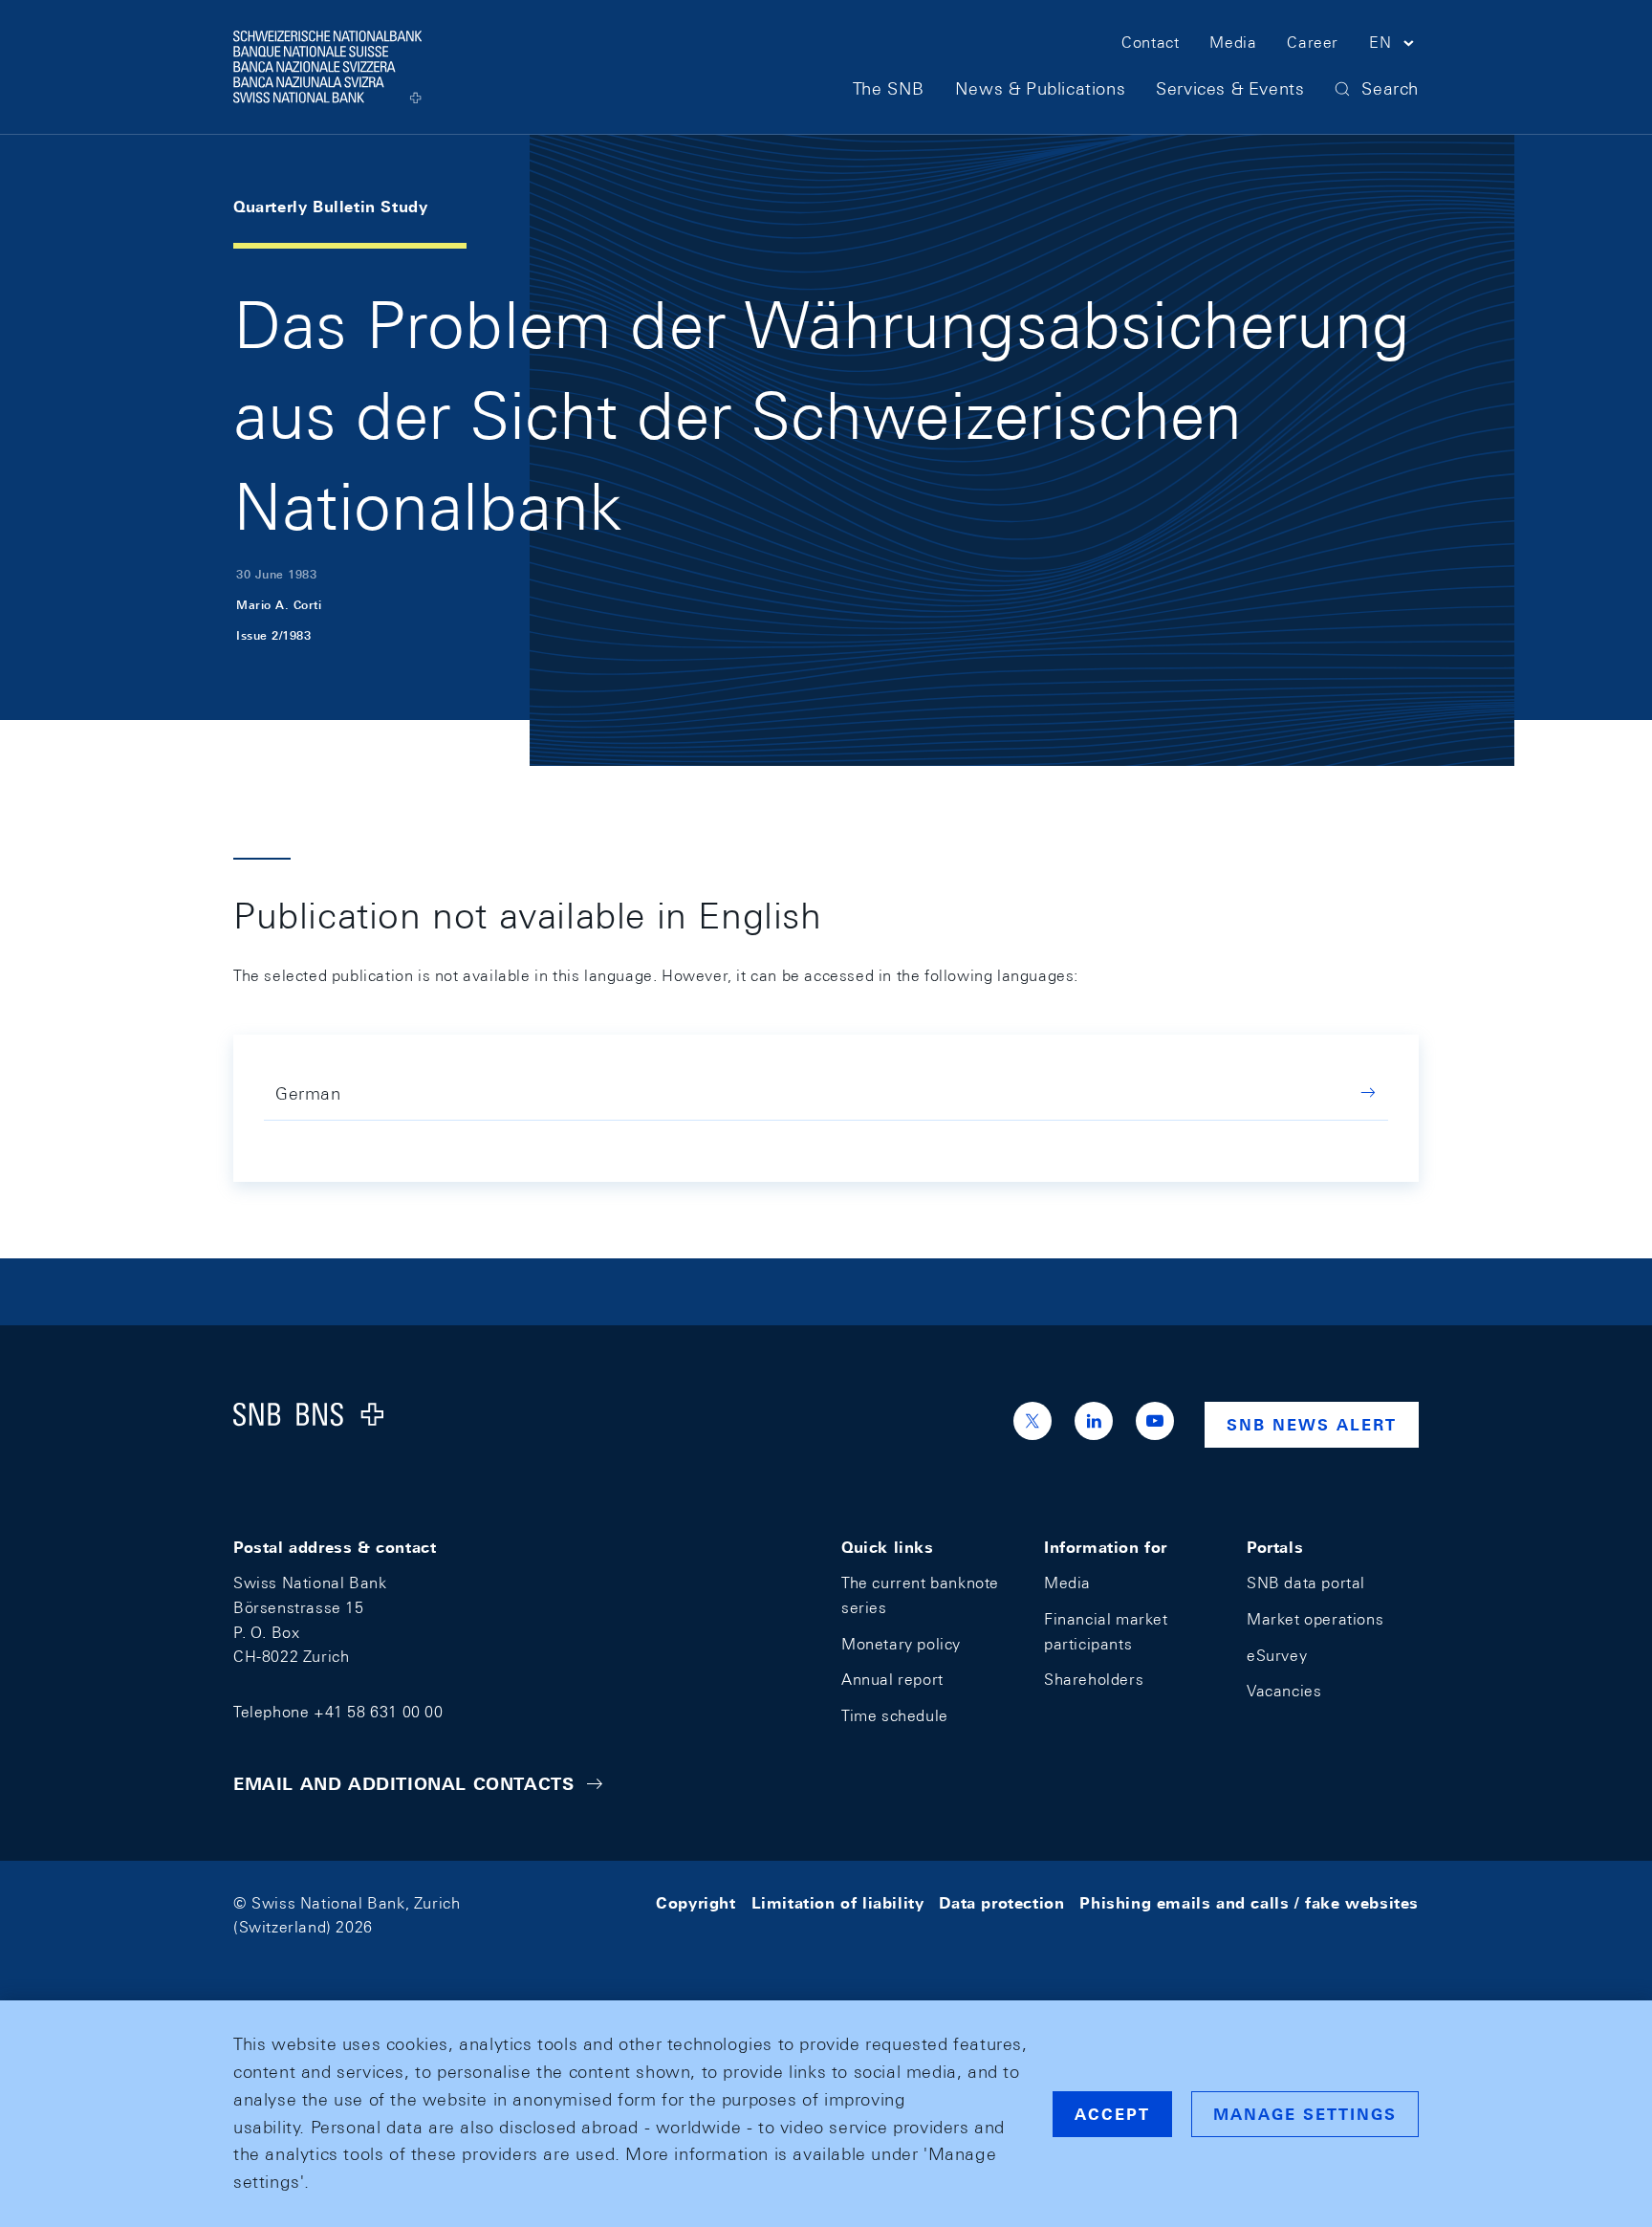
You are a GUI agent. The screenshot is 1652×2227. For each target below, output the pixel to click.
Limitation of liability (838, 1903)
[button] (1394, 46)
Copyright (696, 1903)
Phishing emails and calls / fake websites (1249, 1903)
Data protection (1001, 1903)
